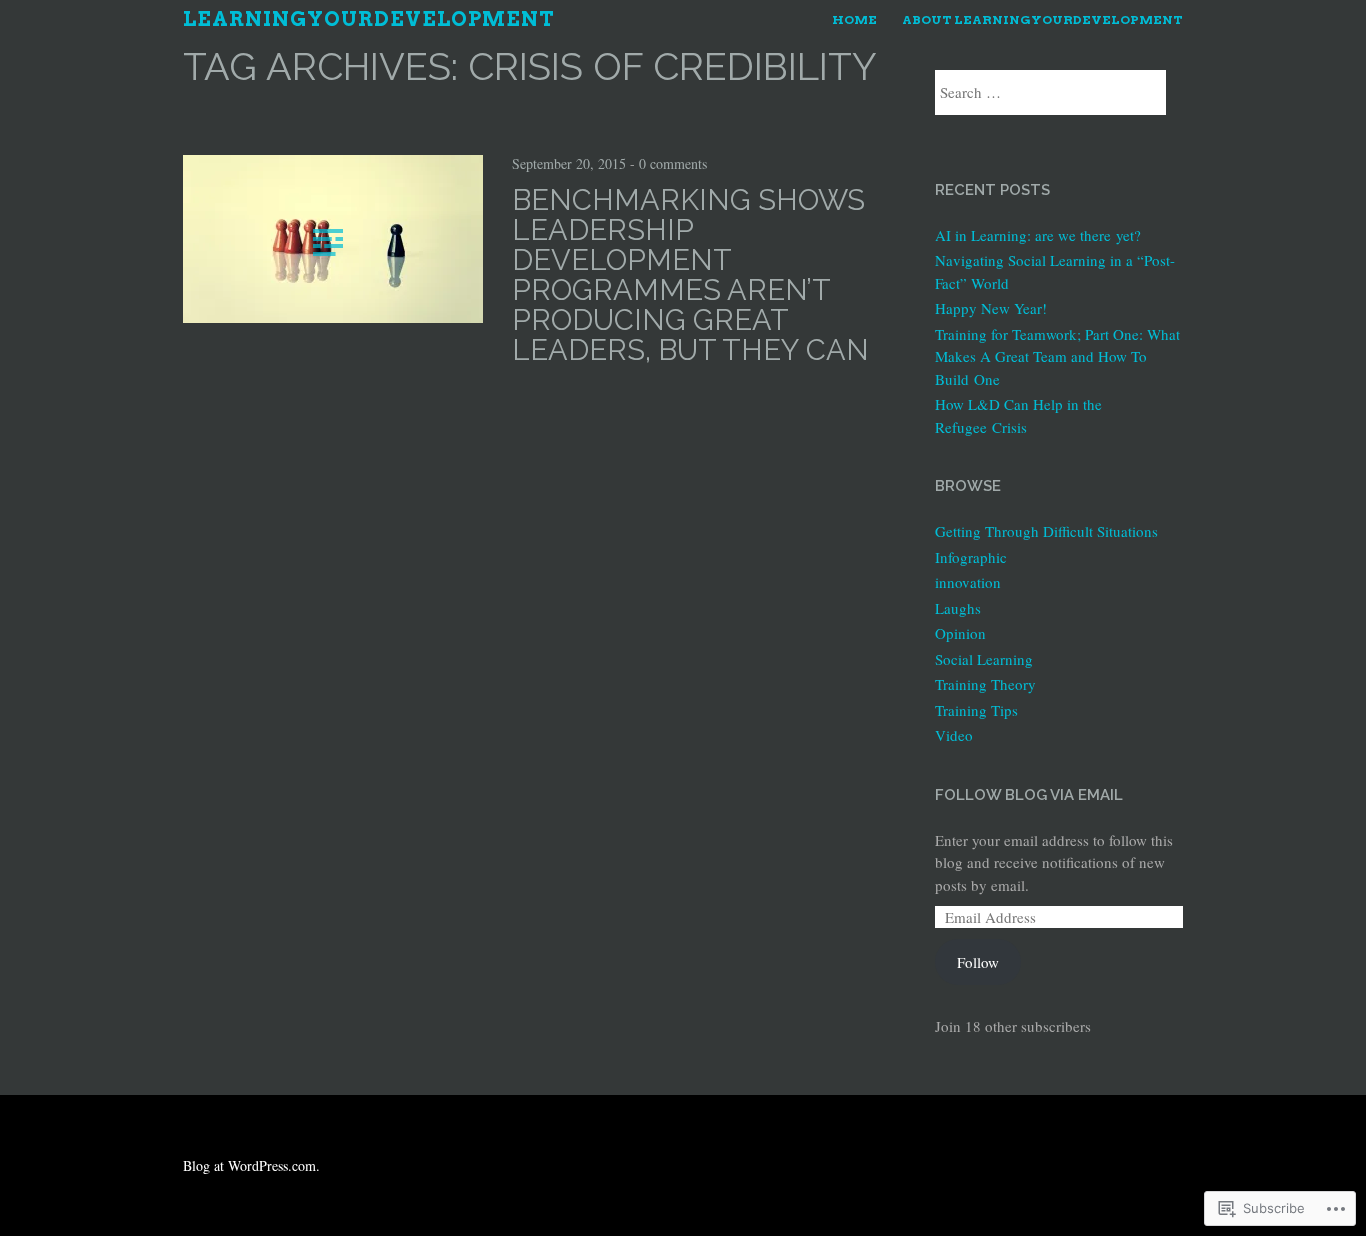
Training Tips (976, 710)
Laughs (958, 608)
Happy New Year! (991, 308)
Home (854, 19)
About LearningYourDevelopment (1042, 19)
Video (954, 735)
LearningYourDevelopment (369, 19)
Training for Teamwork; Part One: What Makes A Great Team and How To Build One (1057, 356)
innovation (968, 582)
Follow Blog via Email (1029, 795)
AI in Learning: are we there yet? (1038, 235)
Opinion (960, 633)
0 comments (673, 163)
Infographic (971, 557)
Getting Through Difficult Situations (1046, 531)
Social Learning (984, 659)
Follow (978, 962)
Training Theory (985, 684)
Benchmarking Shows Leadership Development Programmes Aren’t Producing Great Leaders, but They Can (690, 275)
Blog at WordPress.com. (251, 1165)
